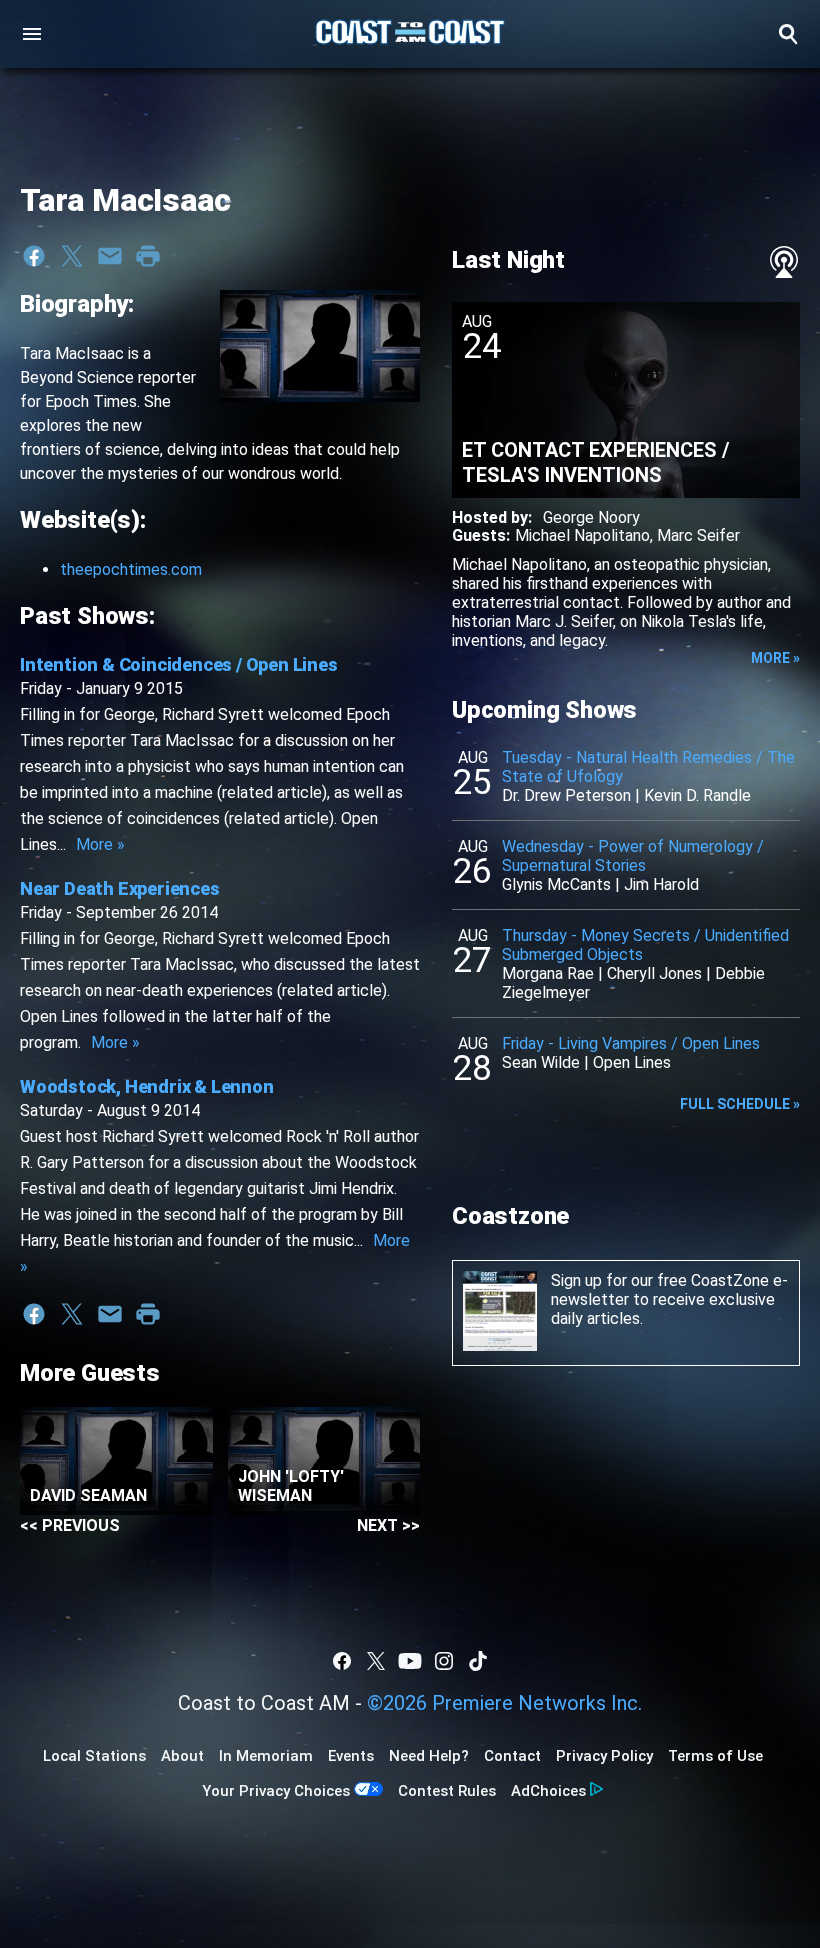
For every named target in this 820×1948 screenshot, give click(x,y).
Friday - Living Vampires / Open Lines (631, 1043)
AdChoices (548, 1791)
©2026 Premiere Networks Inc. (504, 1703)
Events (351, 1756)
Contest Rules (447, 1791)
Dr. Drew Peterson (566, 795)
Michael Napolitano (582, 535)
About (182, 1756)
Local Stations (94, 1756)
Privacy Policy (604, 1756)
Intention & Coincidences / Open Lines (179, 664)
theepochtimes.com (131, 569)
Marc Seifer (698, 535)
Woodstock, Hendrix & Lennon (147, 1086)
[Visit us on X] (376, 1661)
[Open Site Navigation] (32, 34)
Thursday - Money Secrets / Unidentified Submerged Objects (645, 945)
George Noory (591, 517)
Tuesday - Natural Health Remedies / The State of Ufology (648, 767)
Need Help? (429, 1756)
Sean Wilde (541, 1062)
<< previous (70, 1525)
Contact (512, 1756)
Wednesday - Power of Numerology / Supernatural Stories (633, 856)
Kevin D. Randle (697, 795)
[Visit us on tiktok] (478, 1661)
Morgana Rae (548, 973)
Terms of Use (715, 1756)
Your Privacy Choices (276, 1791)
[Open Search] (788, 34)
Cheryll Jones (654, 973)
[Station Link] (410, 34)
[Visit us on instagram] (444, 1661)
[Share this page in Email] (110, 256)
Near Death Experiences (120, 888)
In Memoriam (266, 1756)
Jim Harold (661, 884)
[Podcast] (784, 262)
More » (100, 844)
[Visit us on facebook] (342, 1661)
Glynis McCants (556, 884)
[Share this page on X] (72, 256)
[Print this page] (148, 256)
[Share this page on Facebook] (34, 256)
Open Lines (632, 1062)
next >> (388, 1525)
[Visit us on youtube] (410, 1661)
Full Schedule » (740, 1104)
